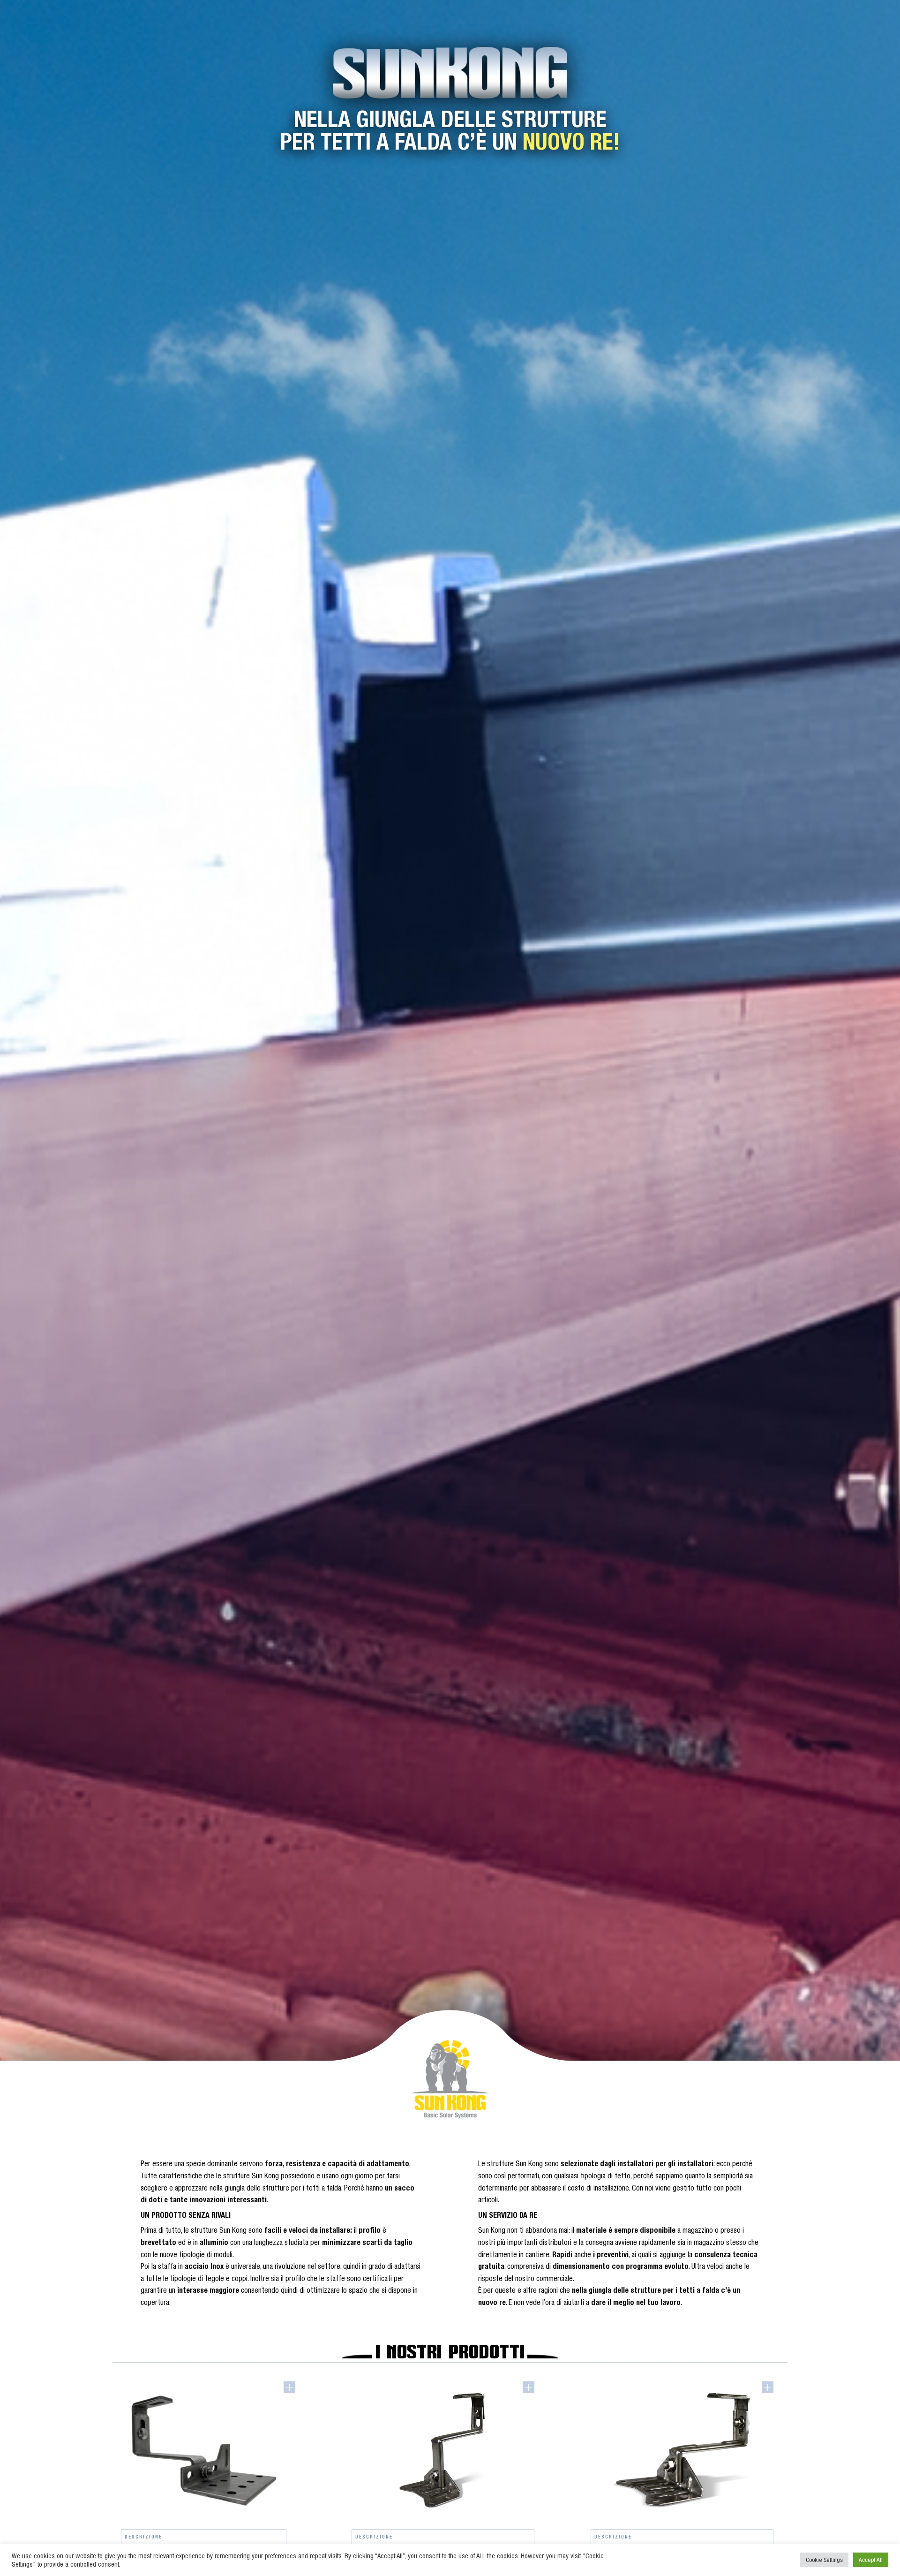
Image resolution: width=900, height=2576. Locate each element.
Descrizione (143, 2537)
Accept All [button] (871, 2560)
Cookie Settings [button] (824, 2560)
